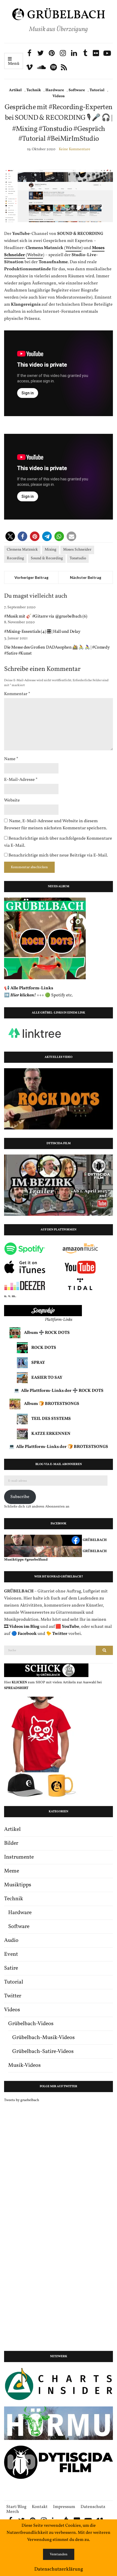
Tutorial (97, 90)
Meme (12, 1871)
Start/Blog (16, 2507)
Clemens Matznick (22, 550)
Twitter (13, 1996)
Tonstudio (78, 558)
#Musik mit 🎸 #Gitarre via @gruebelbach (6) (46, 616)
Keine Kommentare (75, 149)
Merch (13, 2512)
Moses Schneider (77, 550)
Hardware (55, 90)
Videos (59, 96)
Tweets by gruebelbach (22, 2100)
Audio (11, 1941)
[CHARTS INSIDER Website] (59, 2384)
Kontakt (40, 2507)
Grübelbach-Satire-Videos (43, 2052)
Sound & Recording (47, 558)
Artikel (15, 90)
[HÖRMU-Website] (59, 2423)
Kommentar (17, 694)
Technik (34, 90)
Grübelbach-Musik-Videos (44, 2038)
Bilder (11, 1843)
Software (77, 90)
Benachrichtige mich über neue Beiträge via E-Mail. (58, 855)
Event (11, 1954)
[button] (10, 536)
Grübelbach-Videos (31, 2024)
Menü (14, 64)
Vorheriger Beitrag (31, 577)
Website (73, 248)
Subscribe (20, 1497)
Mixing (50, 550)
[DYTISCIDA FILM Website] (59, 2462)
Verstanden (59, 2554)
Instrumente (19, 1857)
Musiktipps (18, 1885)
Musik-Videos (24, 2065)
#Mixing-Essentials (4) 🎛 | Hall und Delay (42, 632)
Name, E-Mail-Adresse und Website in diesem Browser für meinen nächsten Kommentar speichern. (56, 825)
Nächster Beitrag (86, 577)
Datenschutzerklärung (59, 2569)
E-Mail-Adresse (21, 780)
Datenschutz (93, 2507)
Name (11, 759)
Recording (15, 558)
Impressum (64, 2507)
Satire (11, 1968)
